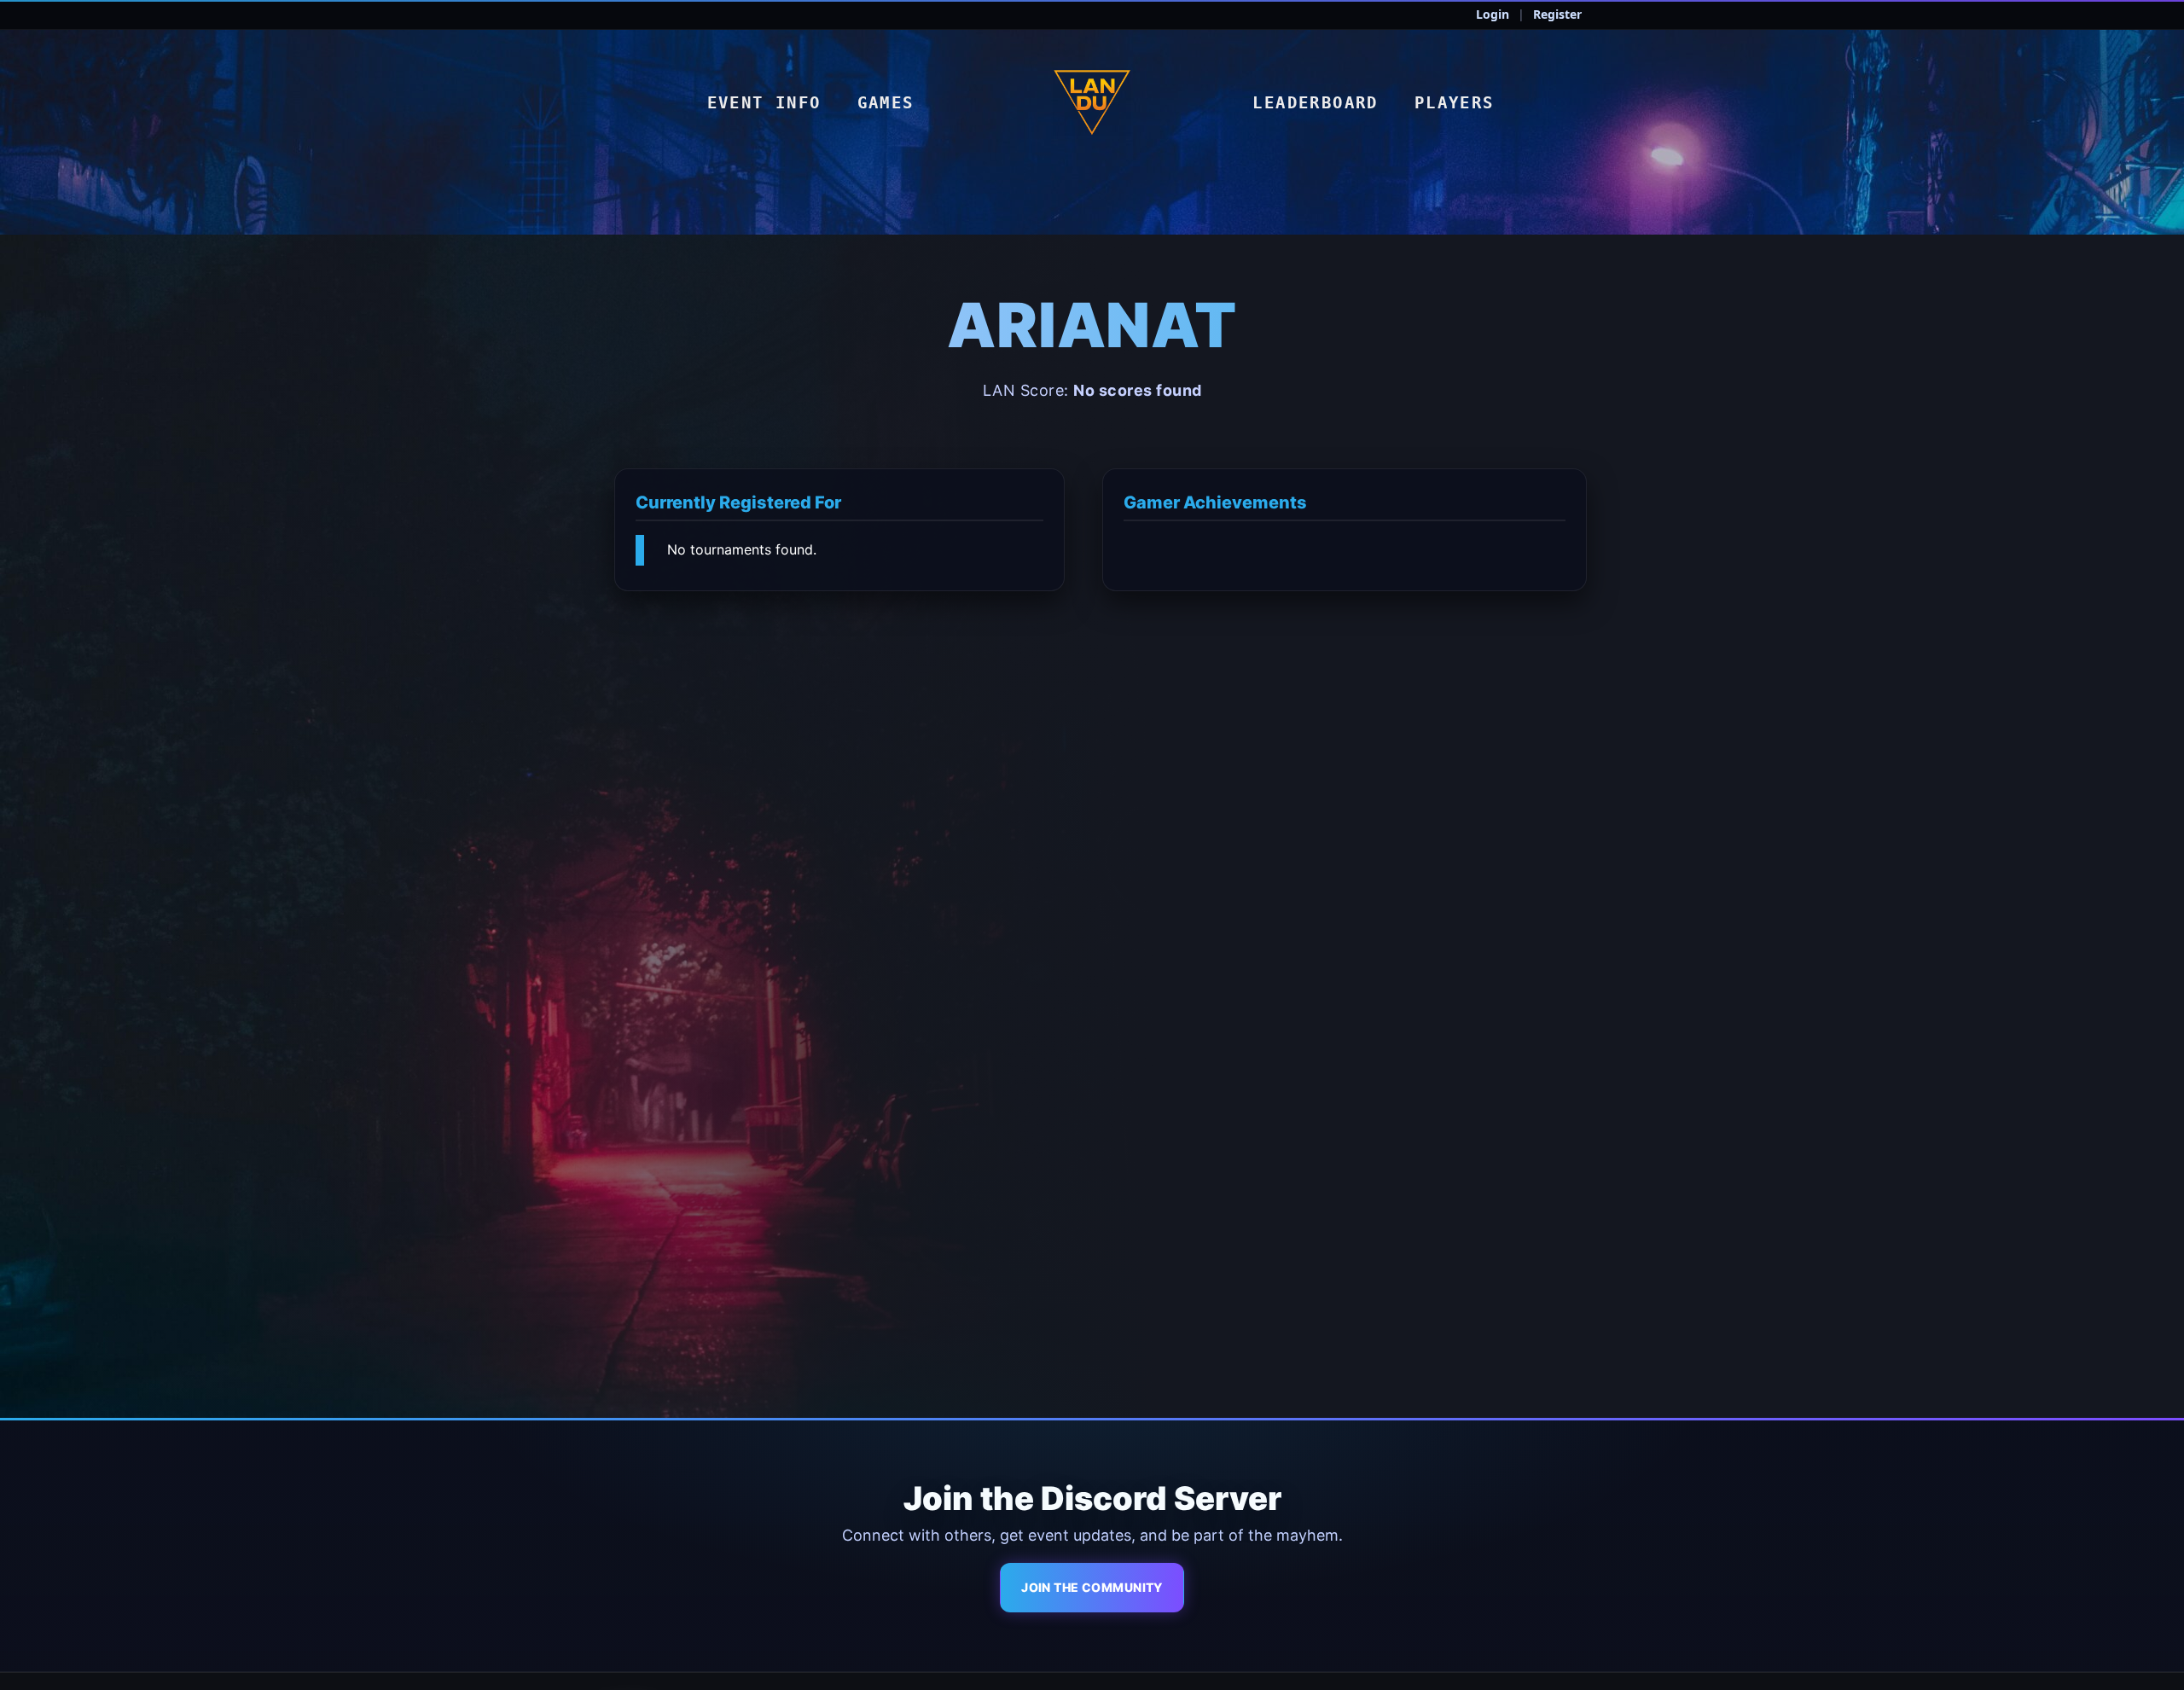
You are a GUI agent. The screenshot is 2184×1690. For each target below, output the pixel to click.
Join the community (1092, 1587)
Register (1557, 14)
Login (1493, 14)
